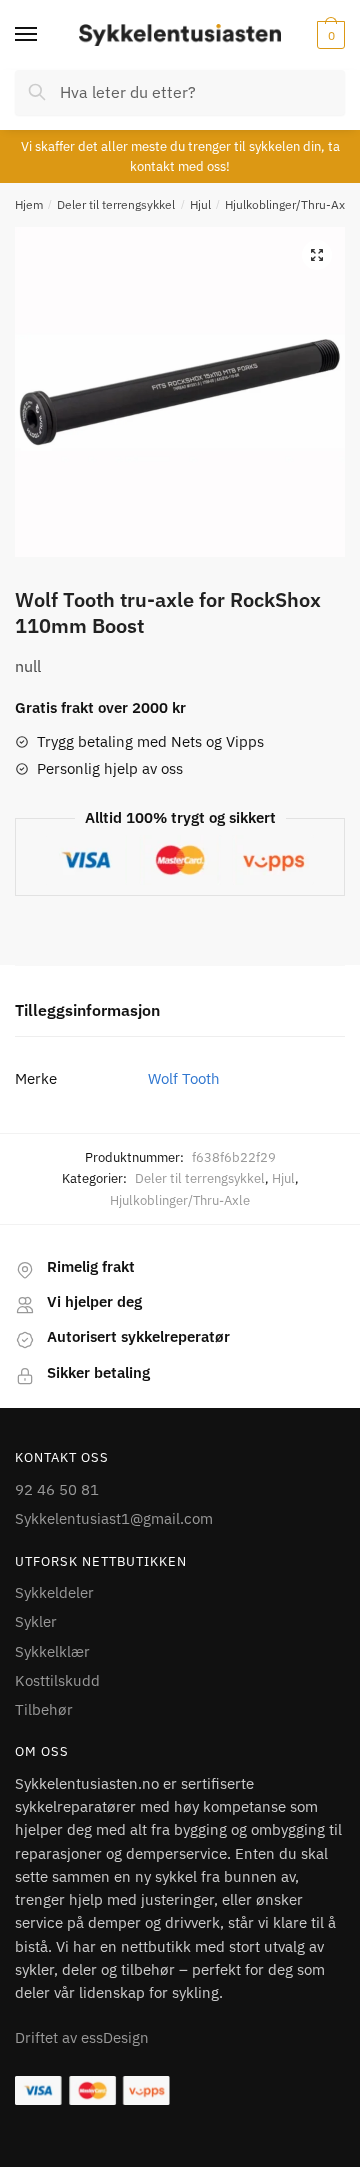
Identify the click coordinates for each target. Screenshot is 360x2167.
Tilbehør (44, 1709)
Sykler (36, 1621)
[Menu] (45, 35)
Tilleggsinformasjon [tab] (87, 1010)
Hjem (29, 204)
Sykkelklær (52, 1651)
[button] (317, 255)
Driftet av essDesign (82, 2037)
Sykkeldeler (54, 1592)
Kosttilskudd (57, 1680)
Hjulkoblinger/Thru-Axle (290, 204)
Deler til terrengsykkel (116, 204)
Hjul (200, 204)
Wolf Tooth (184, 1078)
